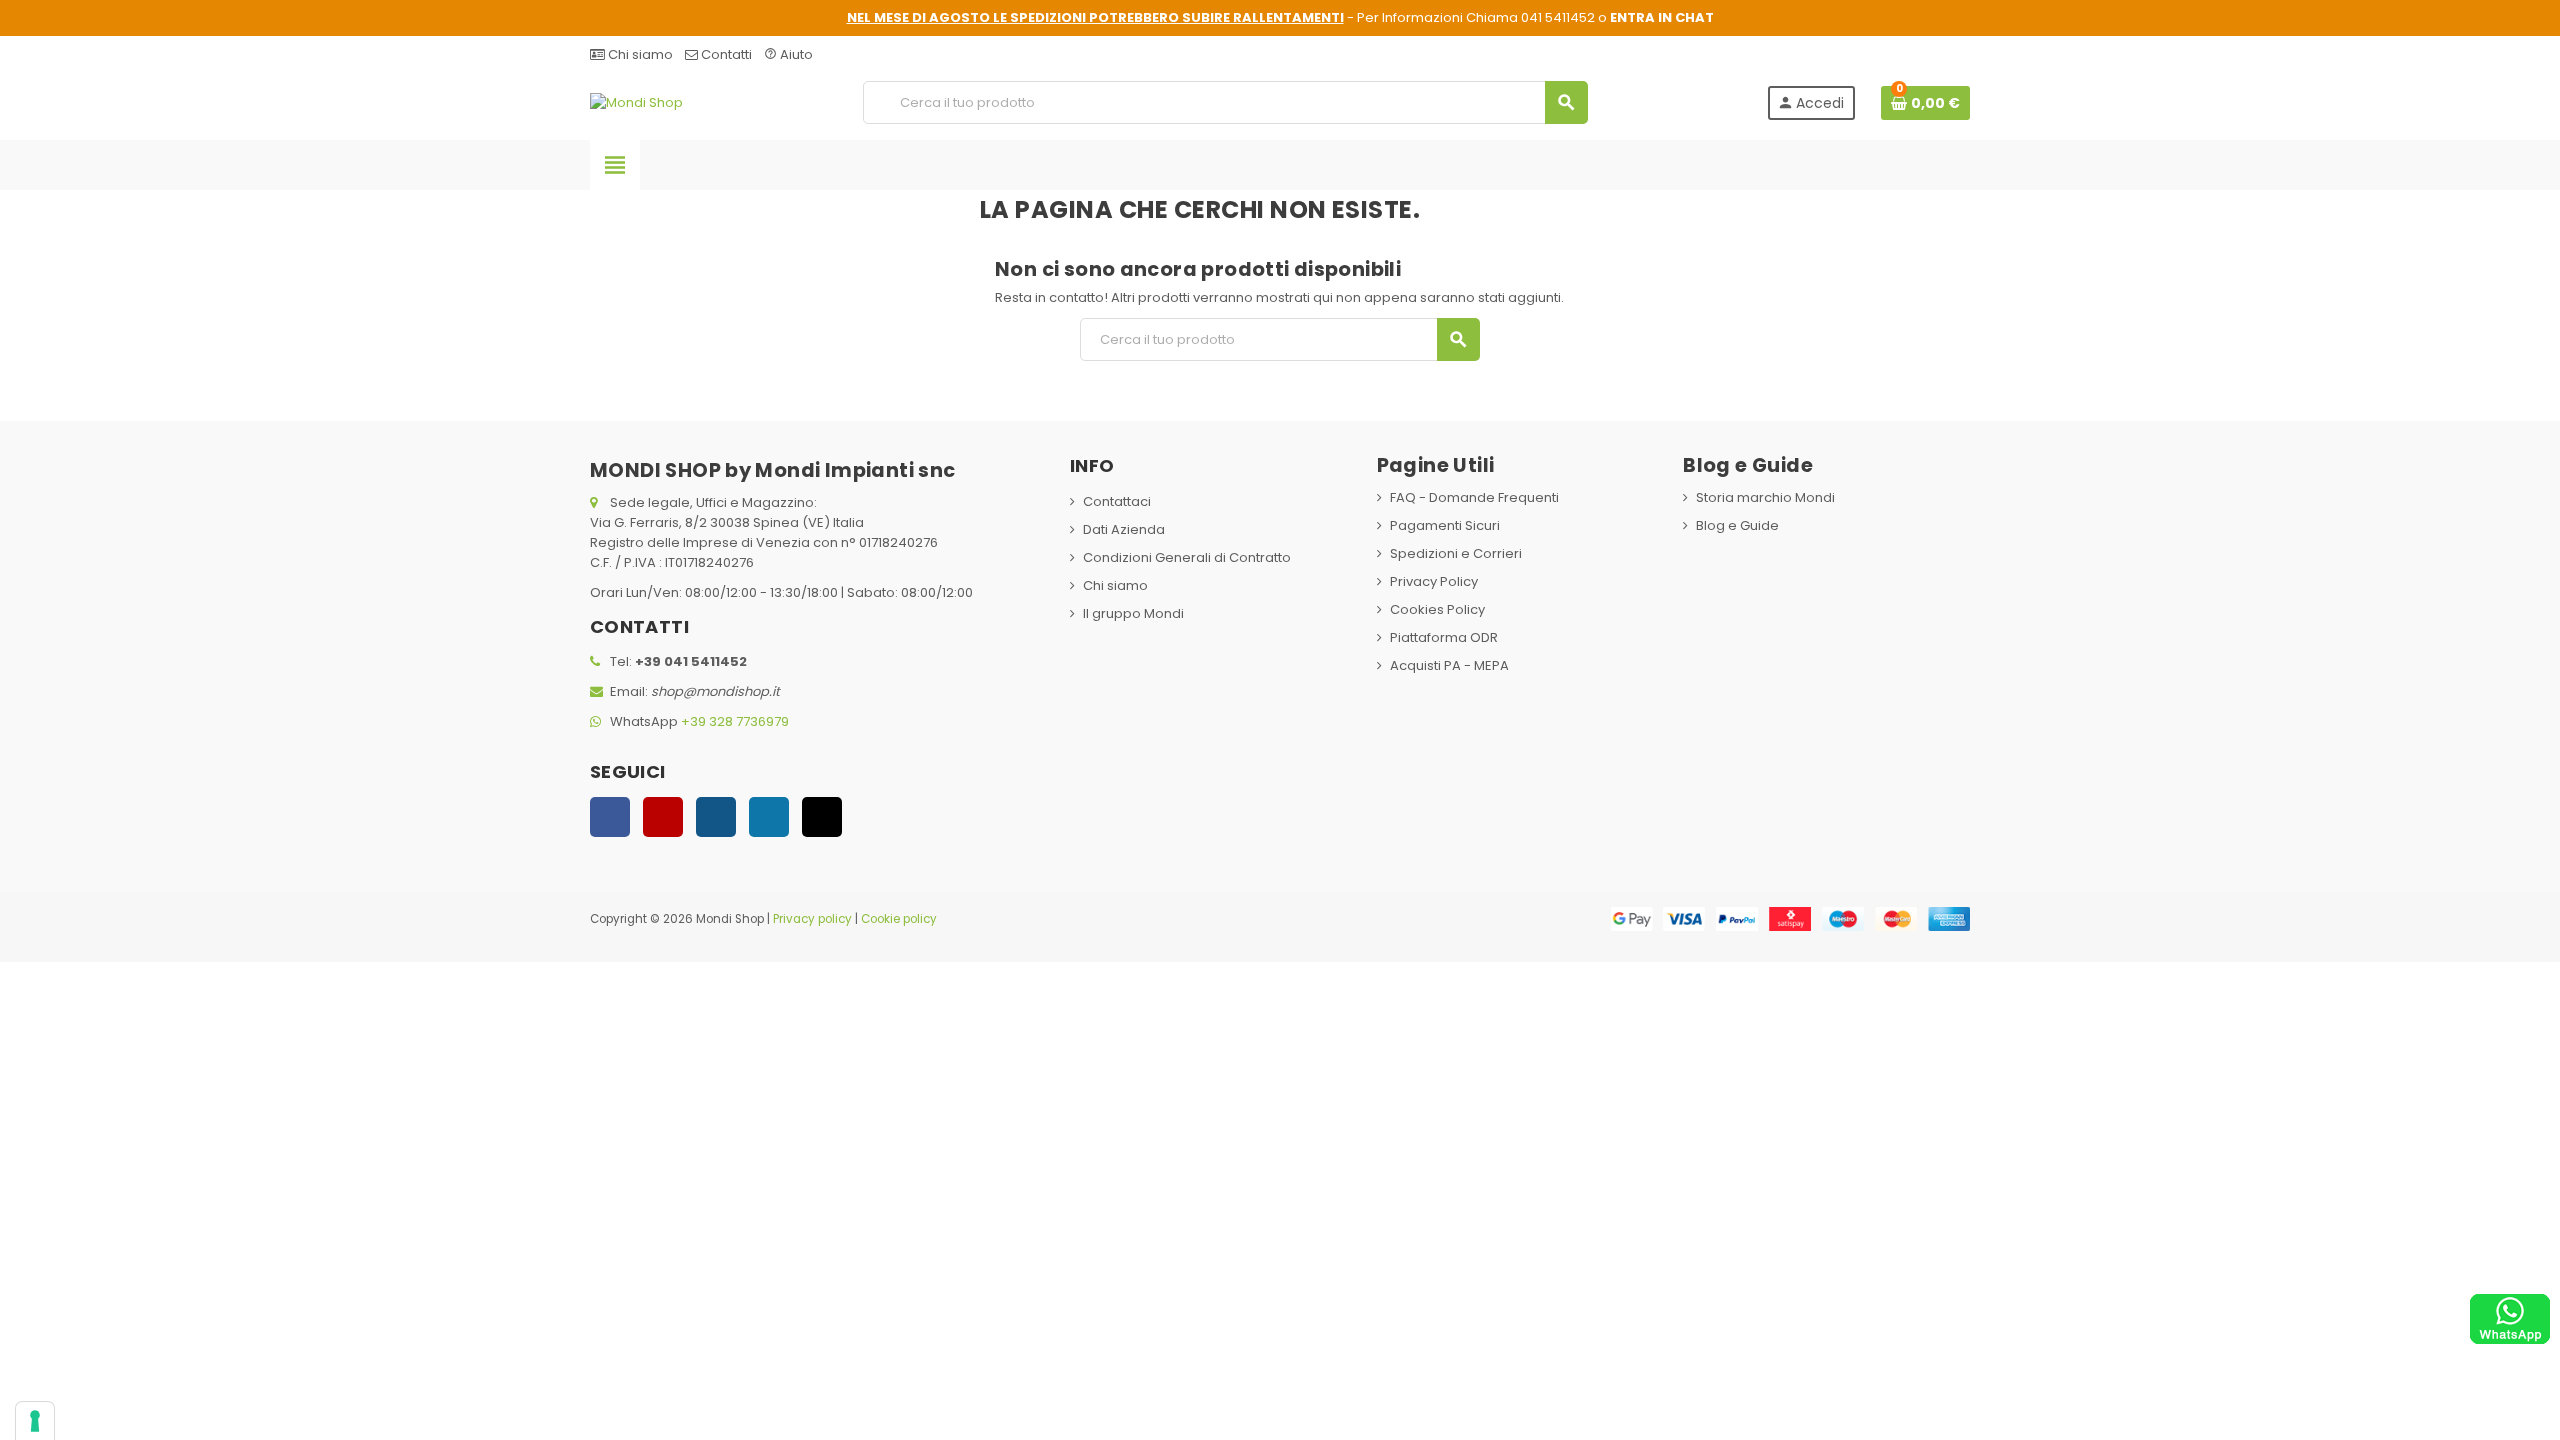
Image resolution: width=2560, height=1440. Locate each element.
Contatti (725, 54)
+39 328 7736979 (735, 721)
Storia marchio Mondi (1765, 497)
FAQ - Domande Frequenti (1474, 497)
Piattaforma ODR (1444, 637)
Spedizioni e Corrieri (1456, 553)
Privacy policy (812, 919)
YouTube (663, 817)
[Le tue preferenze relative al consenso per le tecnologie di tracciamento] (35, 1421)
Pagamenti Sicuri (1445, 525)
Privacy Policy (1434, 581)
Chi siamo (639, 54)
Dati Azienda (1124, 529)
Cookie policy (899, 919)
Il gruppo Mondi (1133, 613)
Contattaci (1117, 501)
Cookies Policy (1437, 609)
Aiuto (788, 54)
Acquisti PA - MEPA (1449, 665)
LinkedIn (769, 817)
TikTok (822, 817)
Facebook (610, 817)
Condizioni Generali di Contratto (1187, 557)
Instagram (716, 817)
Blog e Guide (1737, 525)
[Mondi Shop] (636, 101)
